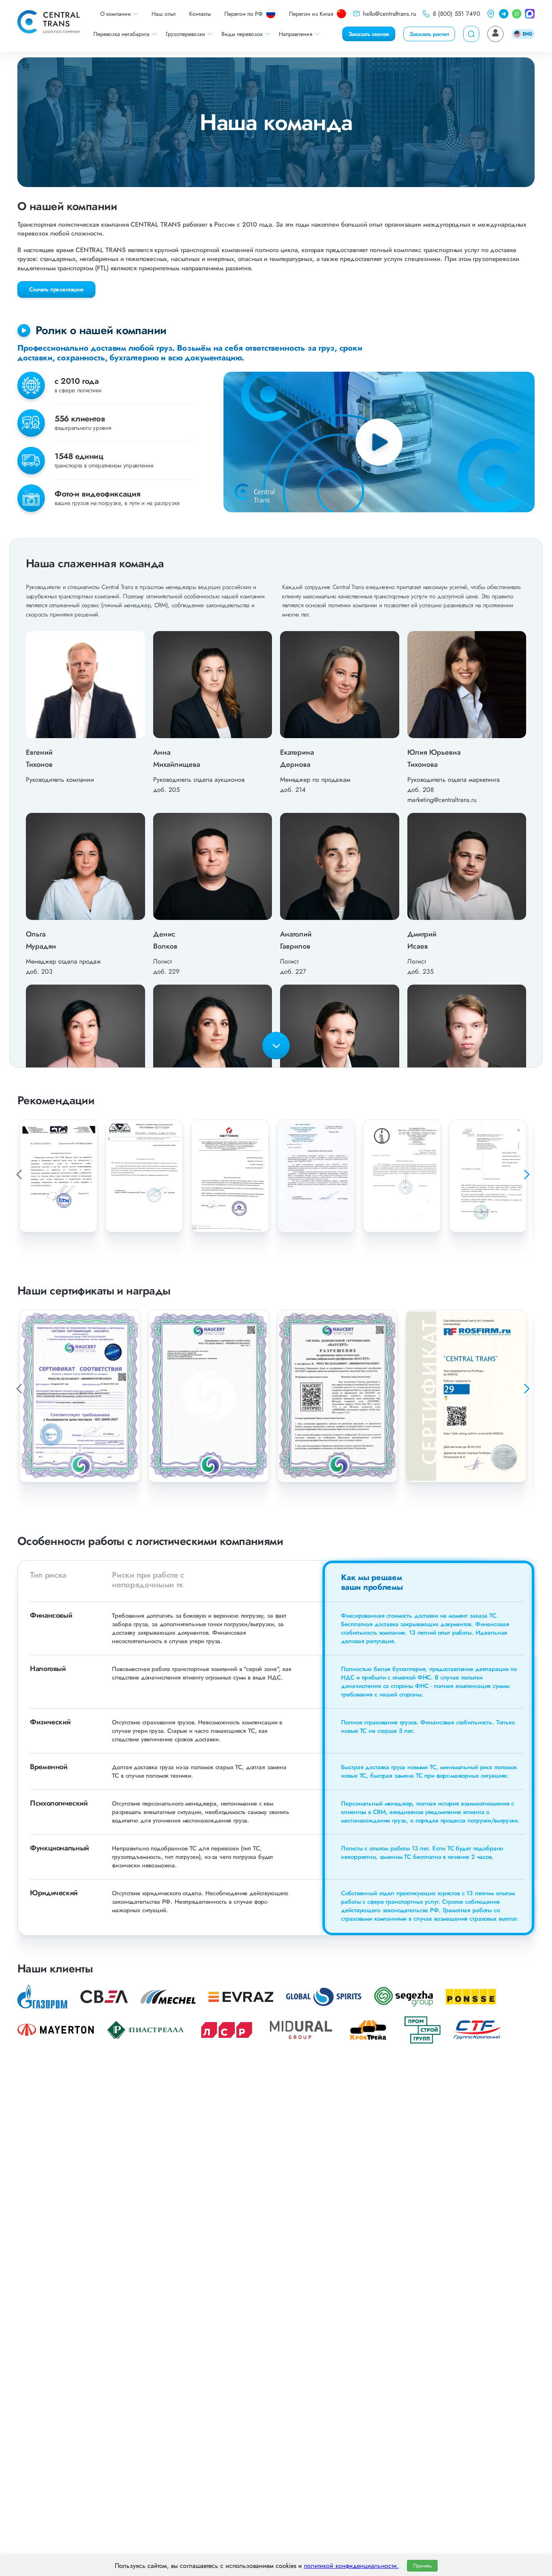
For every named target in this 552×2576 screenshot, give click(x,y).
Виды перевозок (242, 34)
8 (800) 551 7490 (456, 14)
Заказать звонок (369, 34)
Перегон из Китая (311, 14)
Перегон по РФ (243, 14)
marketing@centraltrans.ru (442, 800)
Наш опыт (164, 14)
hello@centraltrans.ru (390, 14)
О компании (116, 14)
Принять (422, 2566)
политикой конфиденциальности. (351, 2566)
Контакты (200, 14)
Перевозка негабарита (121, 34)
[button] (526, 1174)
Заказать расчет (429, 34)
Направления (296, 34)
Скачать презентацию (56, 289)
